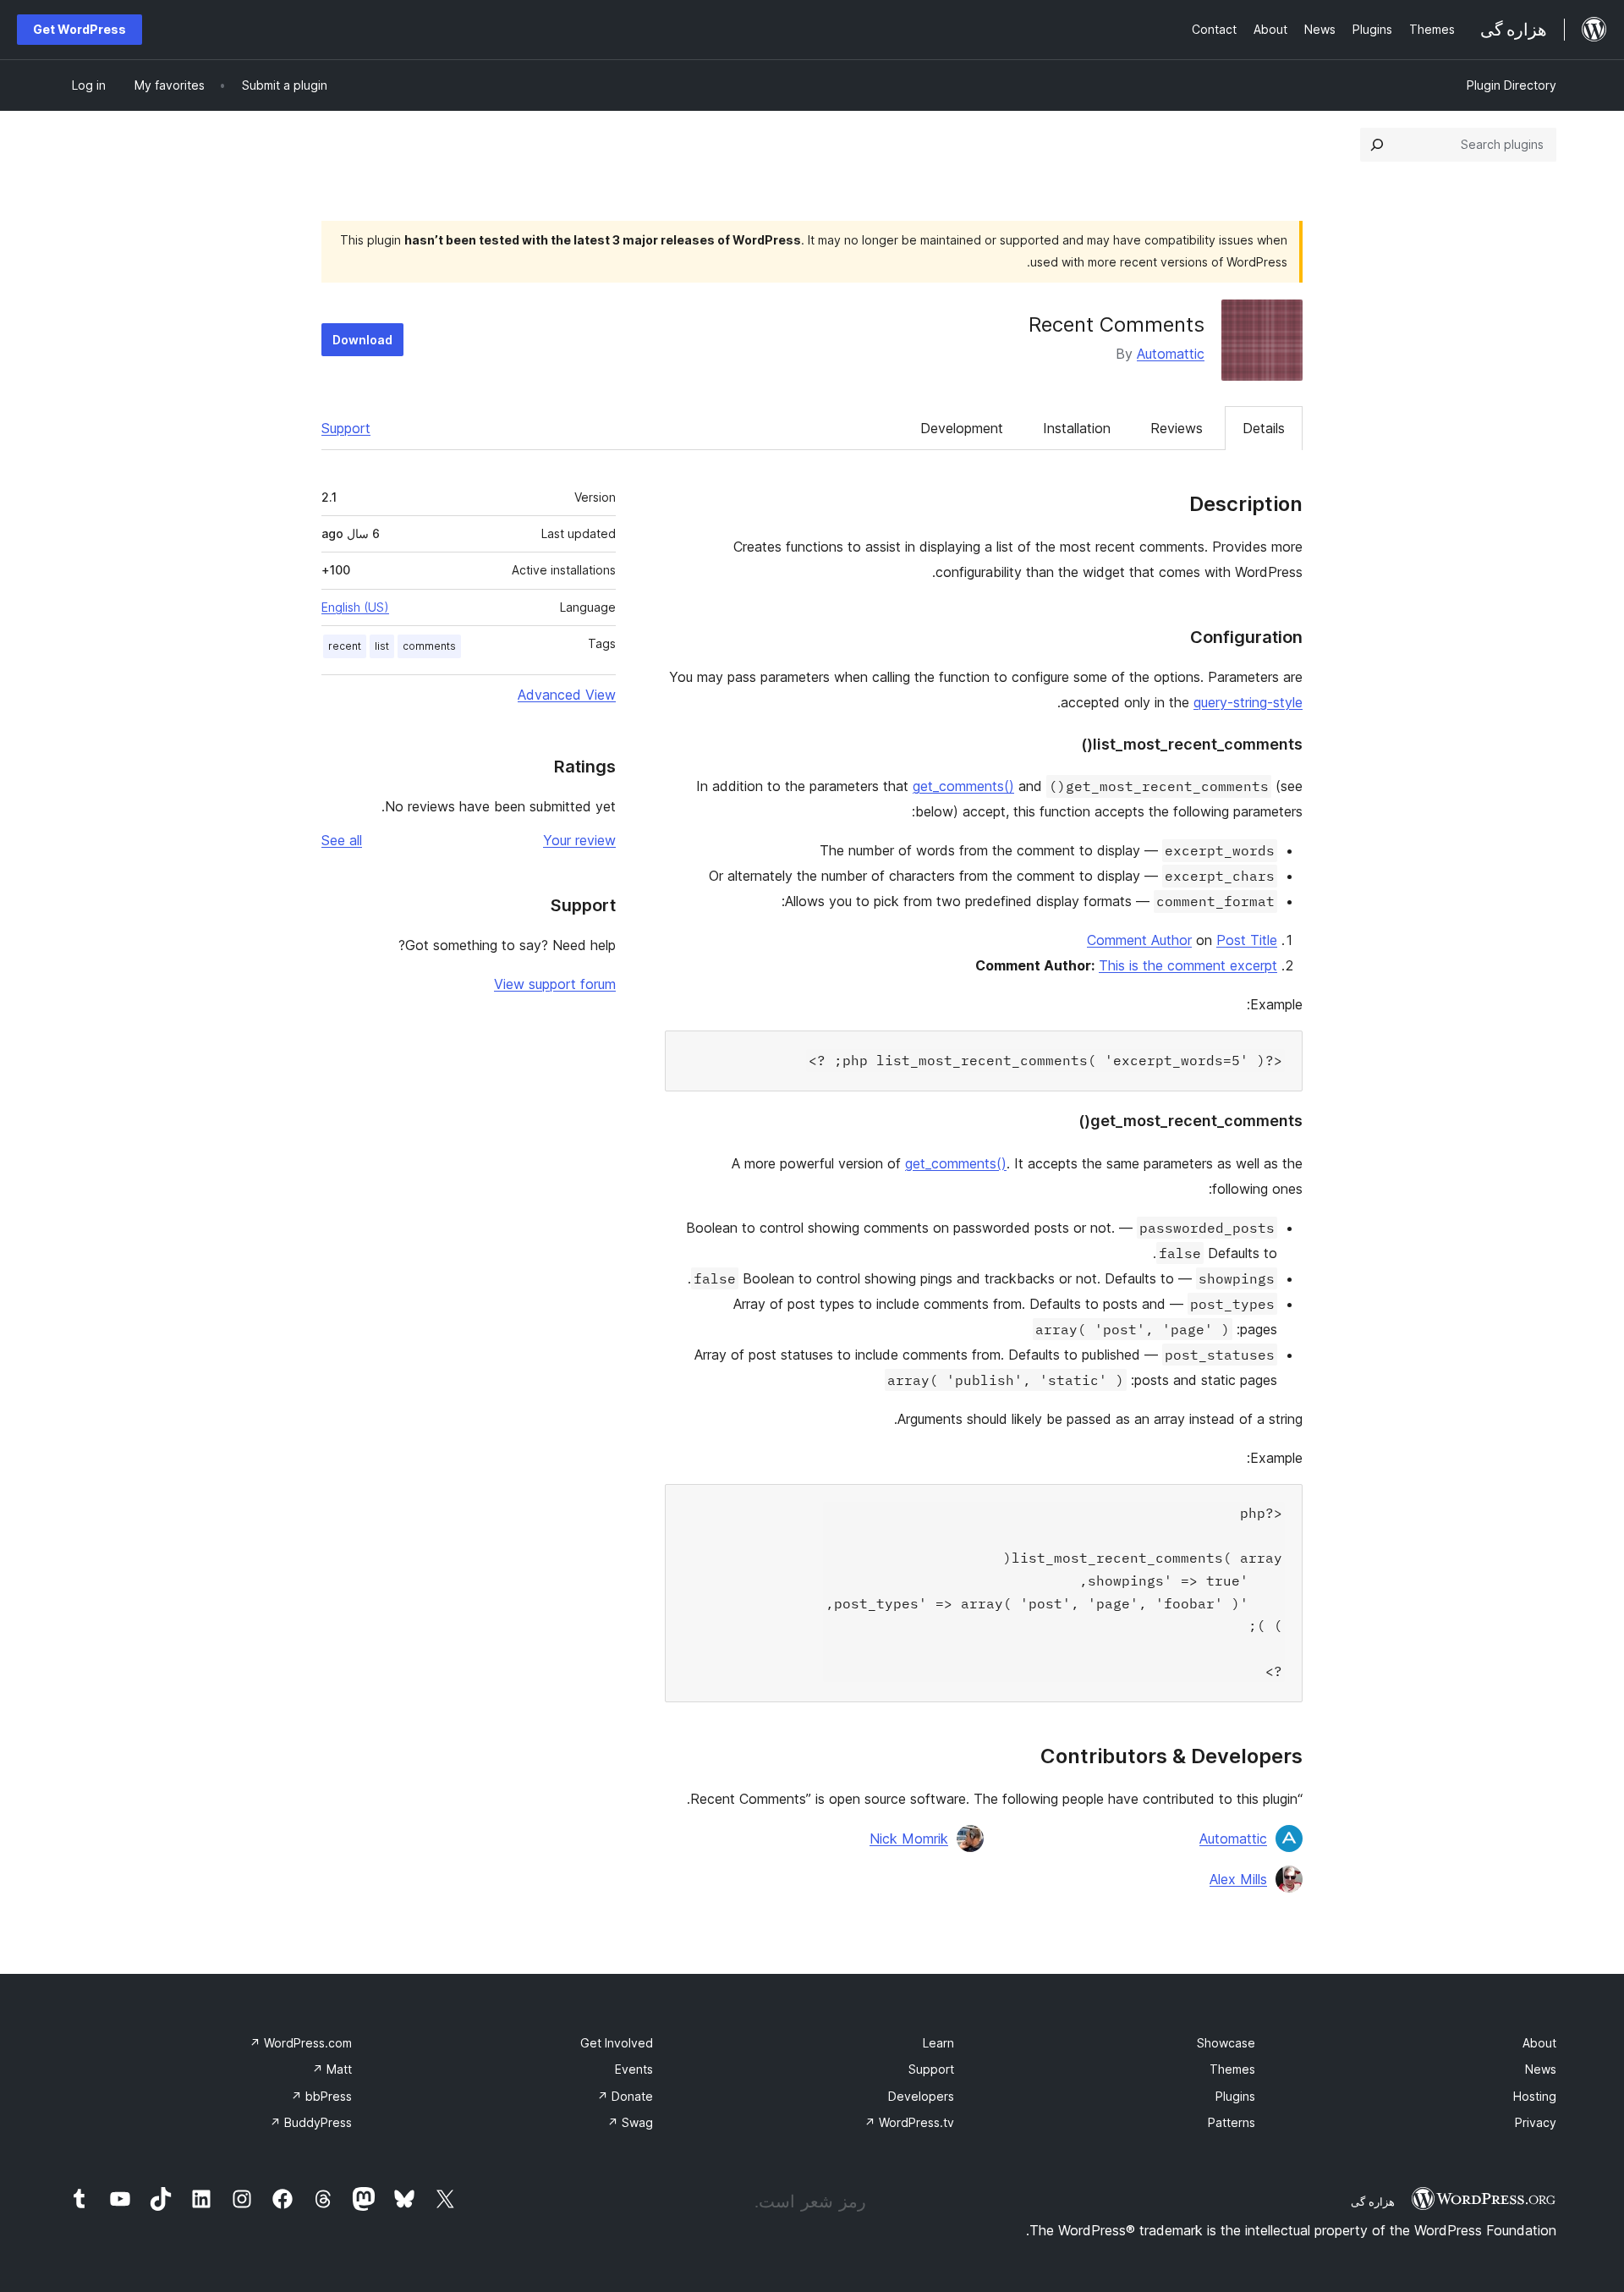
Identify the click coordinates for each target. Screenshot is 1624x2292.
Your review (579, 840)
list (382, 646)
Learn (938, 2043)
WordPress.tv (909, 2122)
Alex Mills (1238, 1879)
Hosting (1535, 2096)
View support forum (555, 984)
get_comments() (963, 786)
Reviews (1177, 428)
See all (342, 840)
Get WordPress (80, 29)
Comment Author (1139, 940)
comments (429, 646)
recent (345, 646)
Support (346, 428)
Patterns (1232, 2122)
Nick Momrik (909, 1839)
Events (634, 2069)
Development (962, 428)
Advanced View (567, 695)
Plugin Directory (1512, 85)
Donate (625, 2096)
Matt (332, 2069)
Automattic (1171, 354)
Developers (921, 2096)
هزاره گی (1373, 2201)
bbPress (321, 2096)
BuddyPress (311, 2122)
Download (362, 340)
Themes (1232, 2069)
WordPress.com (301, 2043)
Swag (630, 2122)
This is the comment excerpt (1188, 965)
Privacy (1536, 2122)
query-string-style (1248, 702)
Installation (1077, 428)
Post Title (1247, 940)
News (1541, 2069)
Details (1264, 428)
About (1539, 2043)
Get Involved (617, 2043)
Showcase (1226, 2043)
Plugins (1235, 2096)
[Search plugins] (1377, 145)
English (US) (355, 607)
